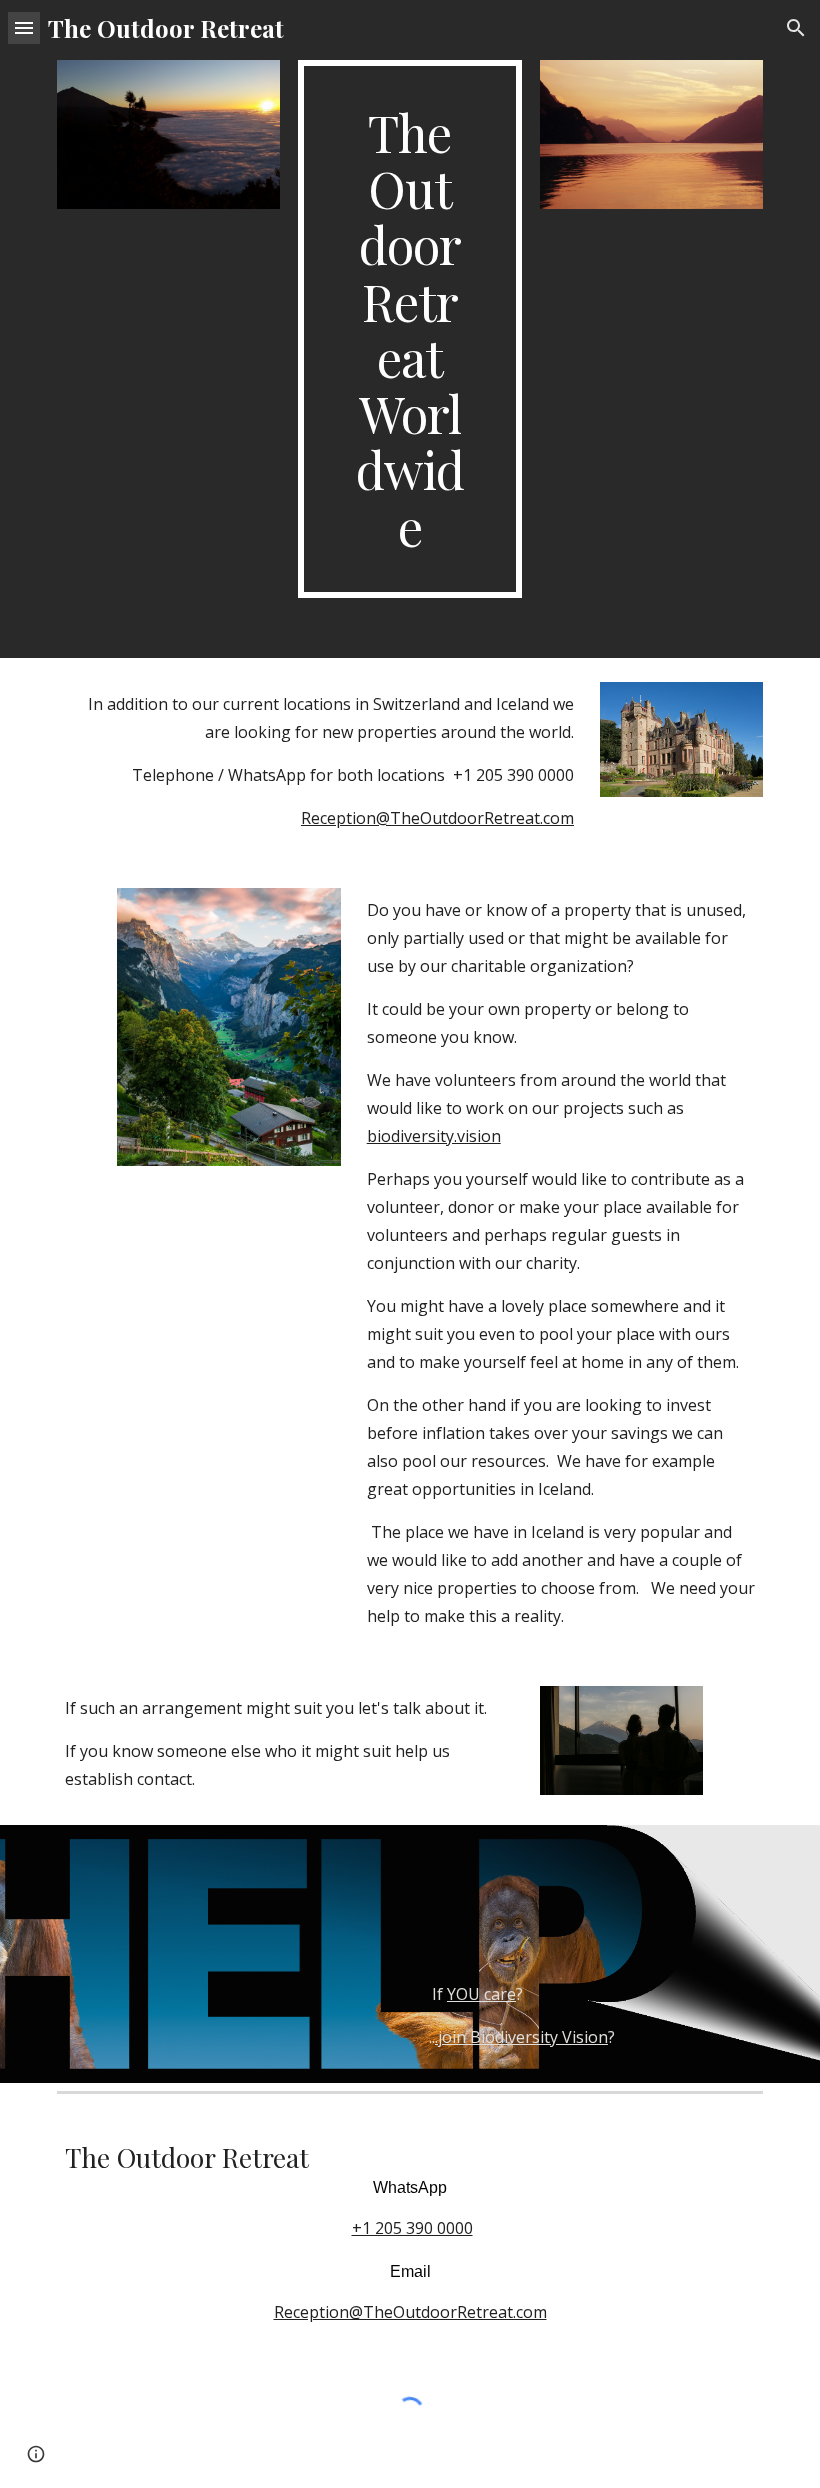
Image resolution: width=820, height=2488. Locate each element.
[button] (24, 27)
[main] (409, 329)
